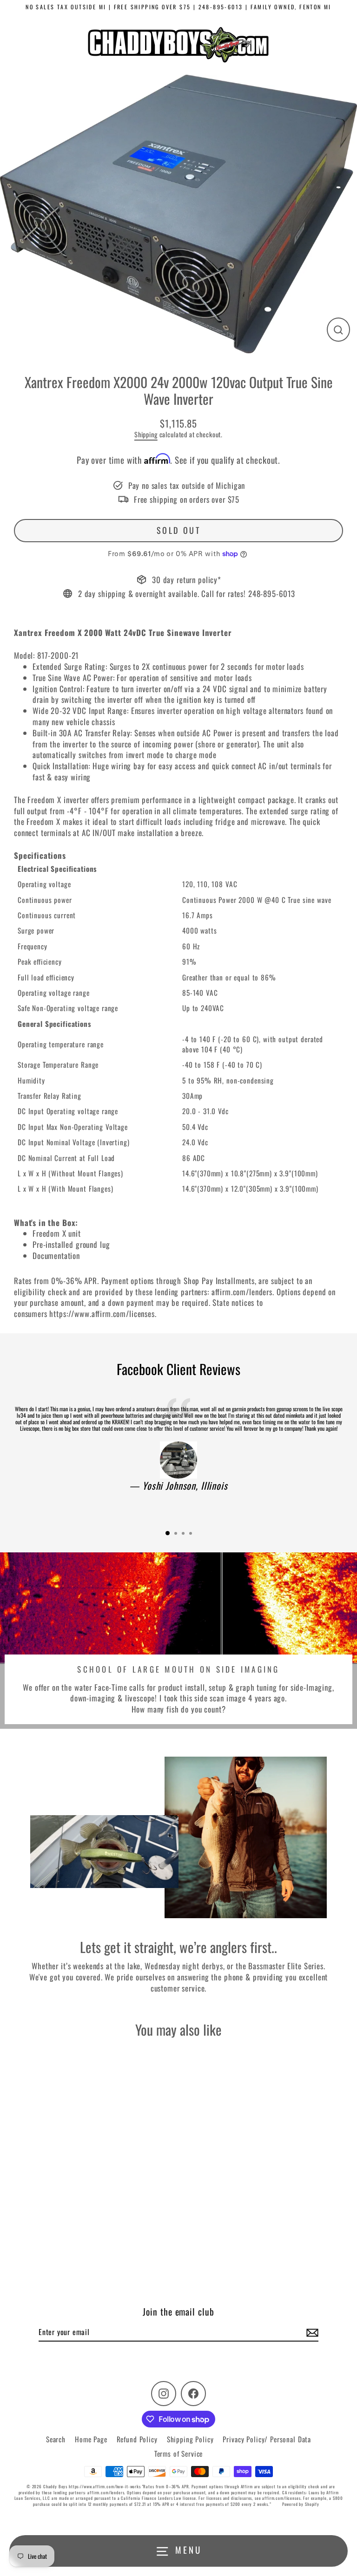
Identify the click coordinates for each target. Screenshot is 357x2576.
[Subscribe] (311, 2332)
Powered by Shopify (301, 2504)
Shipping (146, 434)
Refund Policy (137, 2439)
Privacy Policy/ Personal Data (267, 2439)
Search (56, 2439)
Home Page (91, 2439)
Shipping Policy (190, 2439)
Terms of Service (179, 2453)
